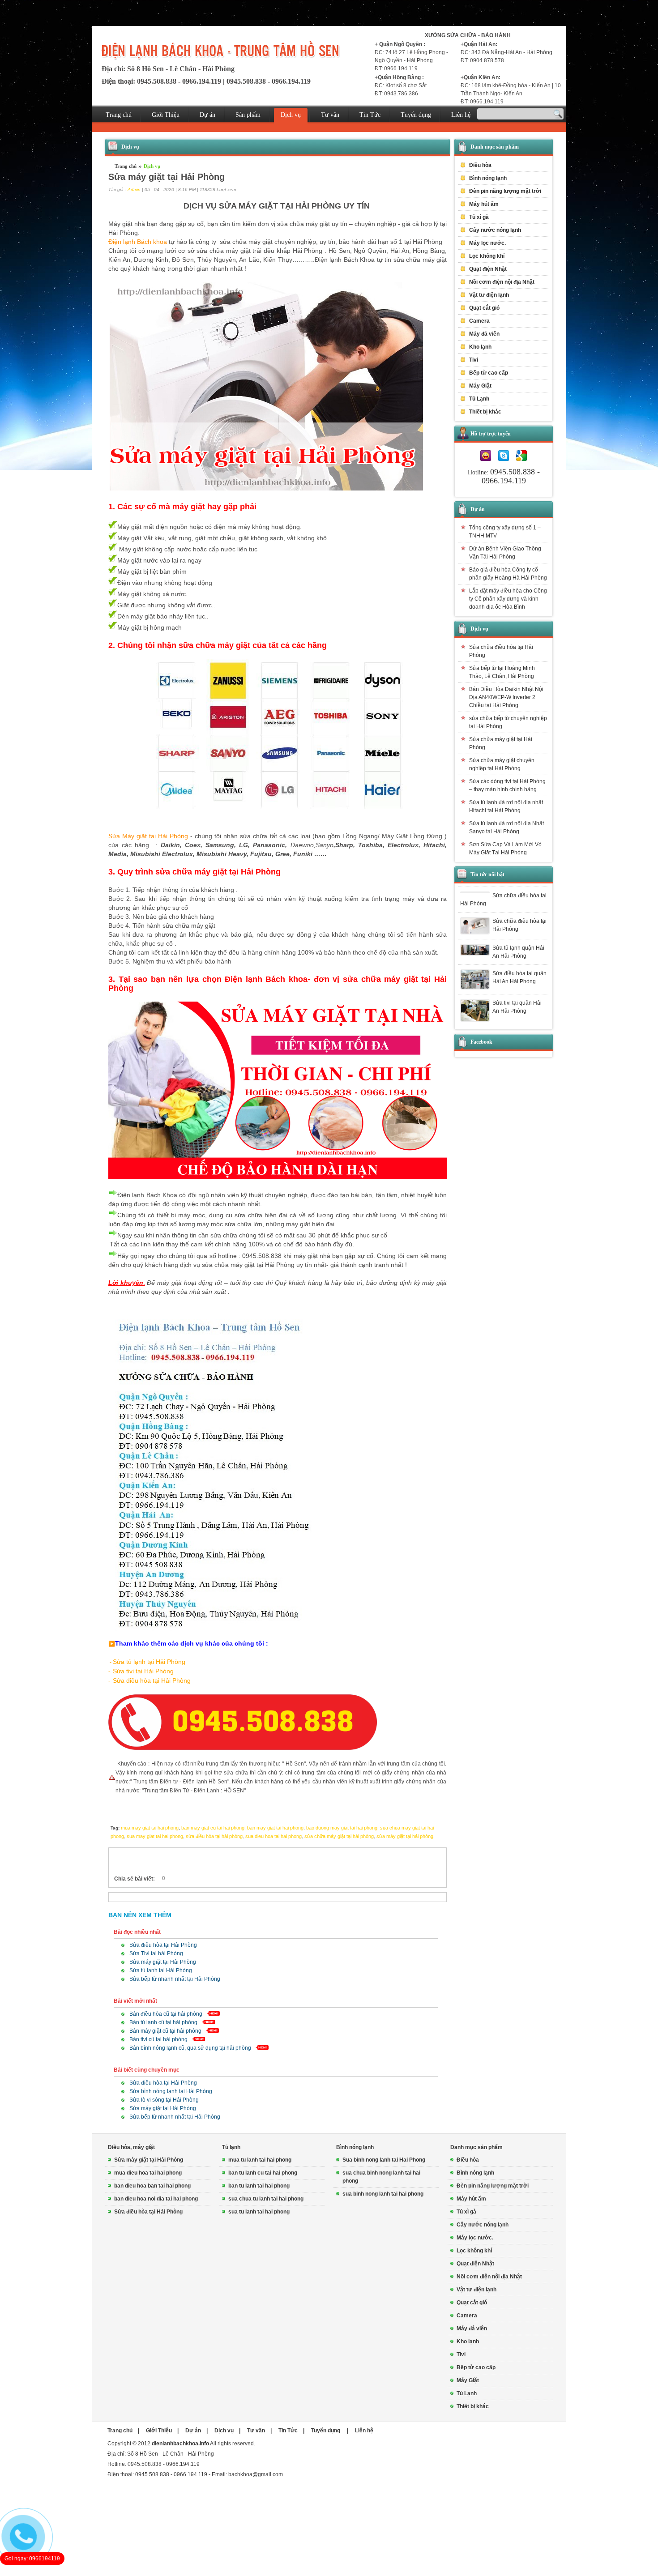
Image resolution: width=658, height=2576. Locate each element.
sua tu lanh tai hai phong (259, 2212)
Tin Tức (370, 115)
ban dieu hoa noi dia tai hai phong (156, 2199)
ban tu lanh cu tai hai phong (263, 2173)
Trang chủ (119, 115)
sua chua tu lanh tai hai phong (266, 2199)
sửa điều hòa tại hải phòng (214, 1836)
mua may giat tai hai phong (150, 1828)
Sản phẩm (248, 115)
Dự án (207, 115)
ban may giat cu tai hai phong (213, 1828)
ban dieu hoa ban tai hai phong (152, 2186)
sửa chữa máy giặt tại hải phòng (339, 1836)
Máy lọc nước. (487, 243)
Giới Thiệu (166, 115)
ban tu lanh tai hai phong (259, 2186)
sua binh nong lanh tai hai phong (383, 2194)
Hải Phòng (420, 60)
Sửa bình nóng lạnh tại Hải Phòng (171, 2091)
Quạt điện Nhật (488, 269)
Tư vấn (330, 115)
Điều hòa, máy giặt (131, 2147)
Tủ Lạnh (467, 2393)
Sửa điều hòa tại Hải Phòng (163, 1945)
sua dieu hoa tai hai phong (273, 1836)
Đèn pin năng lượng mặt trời (505, 191)
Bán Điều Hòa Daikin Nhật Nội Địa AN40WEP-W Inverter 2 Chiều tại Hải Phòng (506, 697)
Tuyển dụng (416, 115)
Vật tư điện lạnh (476, 2290)
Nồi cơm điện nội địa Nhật (502, 282)
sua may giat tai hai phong (155, 1836)
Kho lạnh (480, 347)
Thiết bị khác (473, 2406)
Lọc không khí (487, 256)
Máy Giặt (468, 2380)
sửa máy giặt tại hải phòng (405, 1836)
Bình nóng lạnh (355, 2147)
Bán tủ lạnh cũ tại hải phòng (163, 2022)
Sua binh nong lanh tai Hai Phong (384, 2160)
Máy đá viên (484, 334)
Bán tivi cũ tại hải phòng (158, 2039)
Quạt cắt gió (484, 308)
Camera (479, 321)
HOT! (183, 1879)
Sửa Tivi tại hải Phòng (156, 1953)
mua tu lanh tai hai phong (260, 2160)
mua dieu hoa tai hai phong (148, 2173)
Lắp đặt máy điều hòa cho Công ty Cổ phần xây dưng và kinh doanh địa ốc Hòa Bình (508, 599)
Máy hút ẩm (484, 204)
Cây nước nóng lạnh (495, 230)
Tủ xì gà (479, 217)
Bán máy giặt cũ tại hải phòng (165, 2031)
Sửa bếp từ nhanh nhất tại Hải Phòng (175, 1979)
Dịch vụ (291, 115)
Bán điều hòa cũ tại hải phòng (166, 2014)
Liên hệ (461, 115)
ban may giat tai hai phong (275, 1828)
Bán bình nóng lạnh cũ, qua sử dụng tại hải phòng (190, 2048)
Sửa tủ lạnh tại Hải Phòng (161, 1970)
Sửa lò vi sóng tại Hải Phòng (164, 2100)
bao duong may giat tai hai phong (342, 1828)
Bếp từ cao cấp (489, 373)
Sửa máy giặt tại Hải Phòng (163, 1962)
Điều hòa (468, 2160)
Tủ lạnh (231, 2147)
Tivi (461, 2354)
